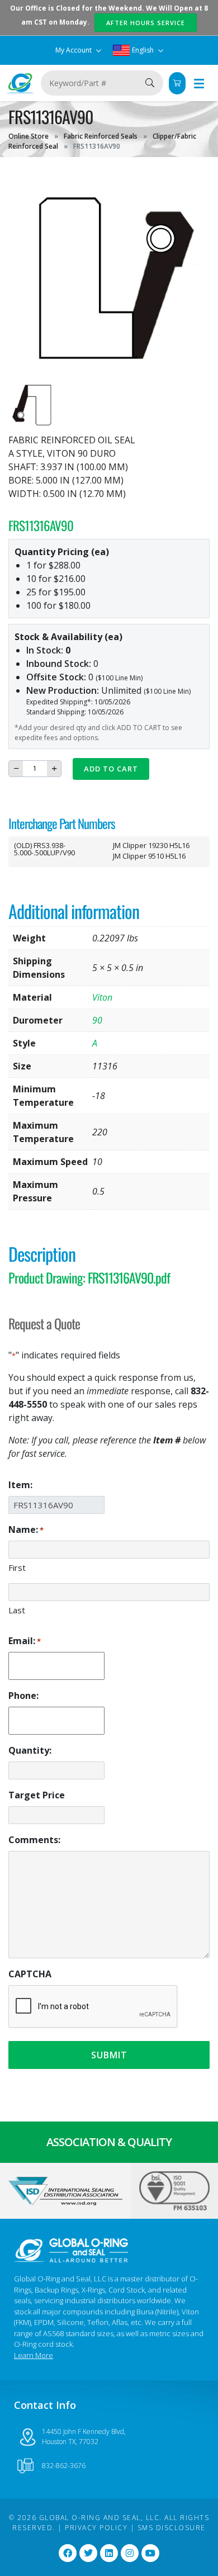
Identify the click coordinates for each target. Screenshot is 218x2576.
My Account (74, 50)
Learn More (34, 2355)
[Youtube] (150, 2553)
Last (17, 1610)
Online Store (29, 136)
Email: (25, 1641)
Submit (109, 2055)
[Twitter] (88, 2553)
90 (97, 1020)
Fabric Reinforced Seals (101, 136)
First (17, 1568)
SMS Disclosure (172, 2528)
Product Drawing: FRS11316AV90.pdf (89, 1277)
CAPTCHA (30, 1974)
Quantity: (30, 1750)
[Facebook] (68, 2553)
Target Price (37, 1795)
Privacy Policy (96, 2528)
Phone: (23, 1696)
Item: (20, 1485)
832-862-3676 (64, 2466)
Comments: (34, 1840)
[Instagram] (130, 2553)
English (143, 50)
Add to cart (111, 769)
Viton (102, 997)
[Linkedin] (109, 2553)
